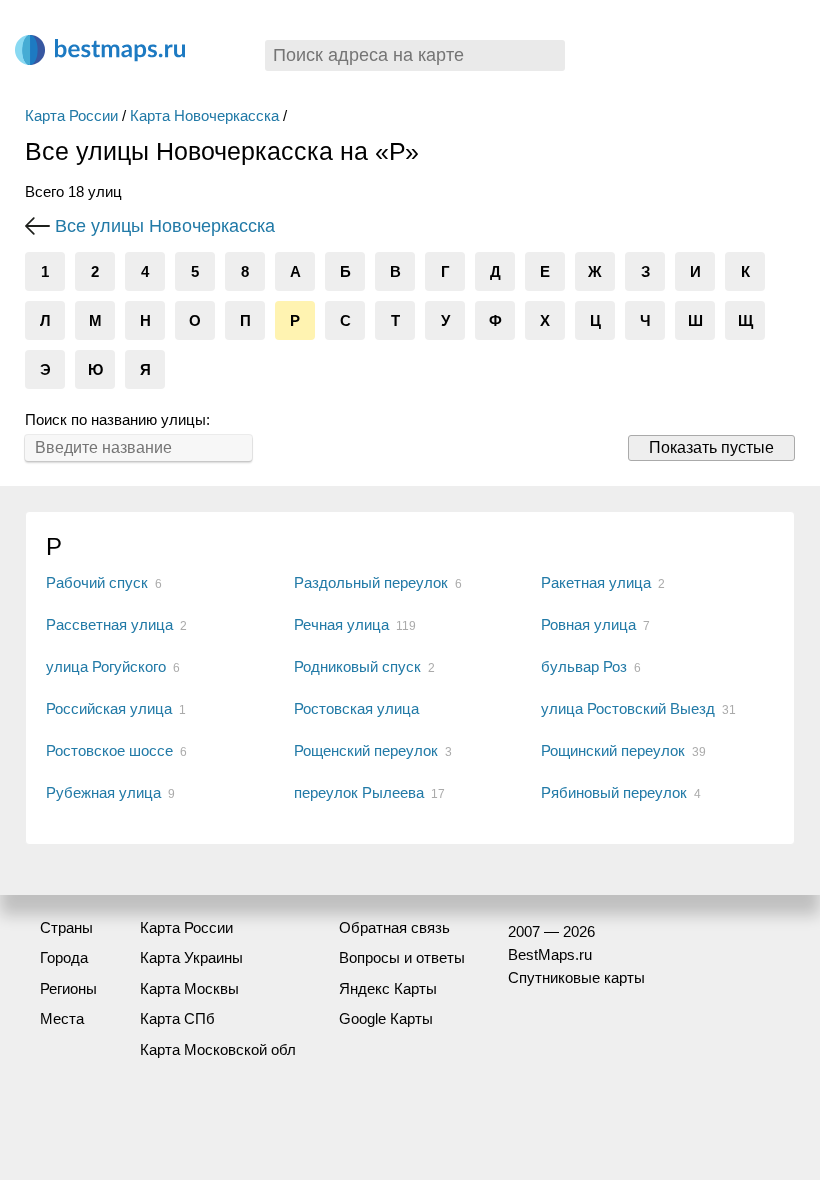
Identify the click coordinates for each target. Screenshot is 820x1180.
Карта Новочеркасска (204, 115)
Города (64, 957)
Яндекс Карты (388, 988)
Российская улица (109, 708)
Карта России (71, 115)
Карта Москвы (189, 988)
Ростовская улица (356, 708)
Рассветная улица (109, 624)
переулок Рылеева (359, 792)
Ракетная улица (596, 582)
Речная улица (341, 624)
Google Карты (386, 1018)
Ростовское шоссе (109, 750)
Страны (66, 927)
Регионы (68, 988)
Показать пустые (711, 447)
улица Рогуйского (106, 666)
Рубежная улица (103, 792)
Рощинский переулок (613, 750)
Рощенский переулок (366, 750)
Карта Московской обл (218, 1049)
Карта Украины (191, 957)
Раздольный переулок (371, 582)
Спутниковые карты (576, 977)
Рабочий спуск (97, 582)
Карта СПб (177, 1018)
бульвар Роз (584, 666)
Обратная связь (394, 927)
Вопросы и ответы (402, 957)
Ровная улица (588, 624)
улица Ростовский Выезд (628, 708)
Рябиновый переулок (614, 792)
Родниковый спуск (357, 666)
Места (62, 1018)
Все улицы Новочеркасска (165, 226)
